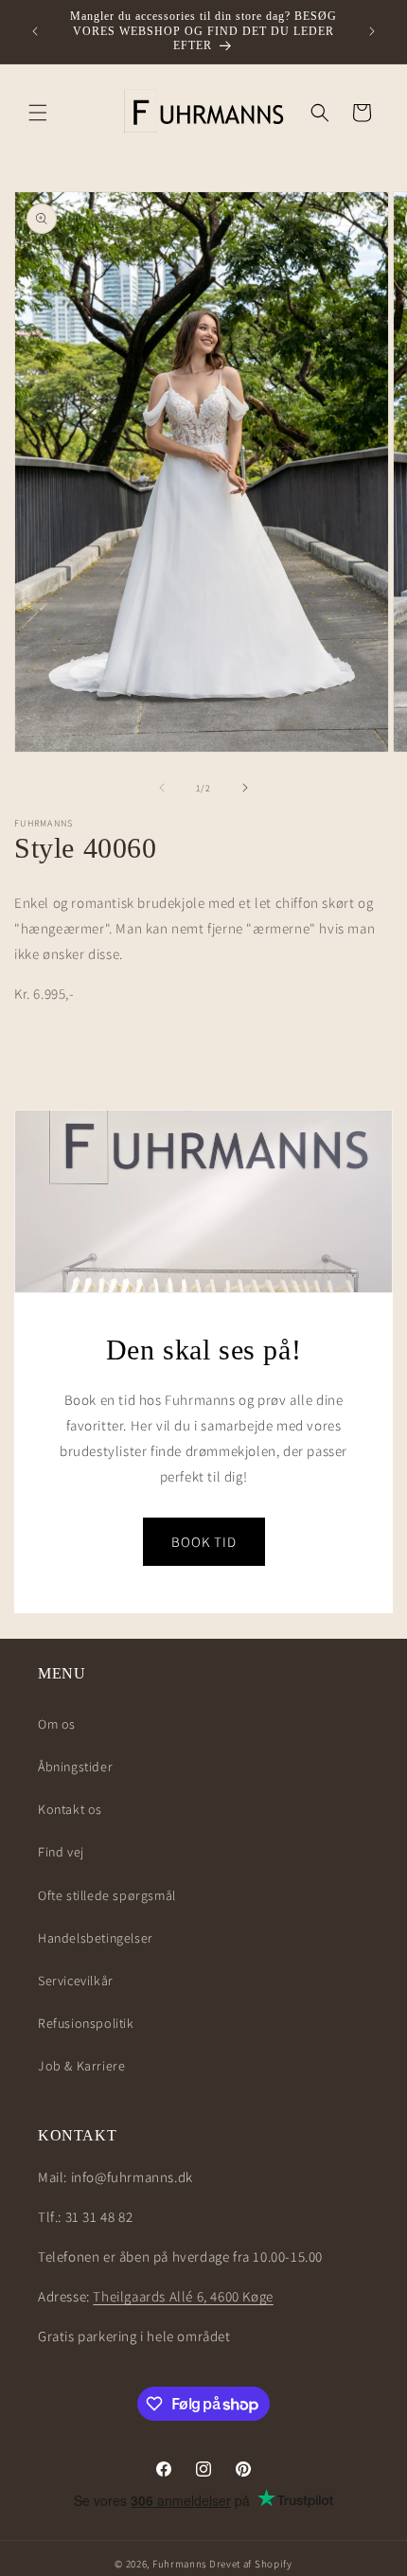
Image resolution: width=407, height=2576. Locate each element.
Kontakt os (70, 1809)
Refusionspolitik (86, 2023)
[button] (38, 113)
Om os (57, 1724)
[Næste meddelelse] (372, 31)
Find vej (61, 1852)
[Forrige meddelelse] (35, 31)
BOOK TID (204, 1542)
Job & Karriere (81, 2066)
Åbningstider (75, 1767)
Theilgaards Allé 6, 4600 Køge (183, 2296)
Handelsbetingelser (96, 1938)
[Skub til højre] (245, 788)
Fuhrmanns (179, 2564)
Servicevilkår (76, 1981)
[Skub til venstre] (162, 788)
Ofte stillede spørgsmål (107, 1895)
